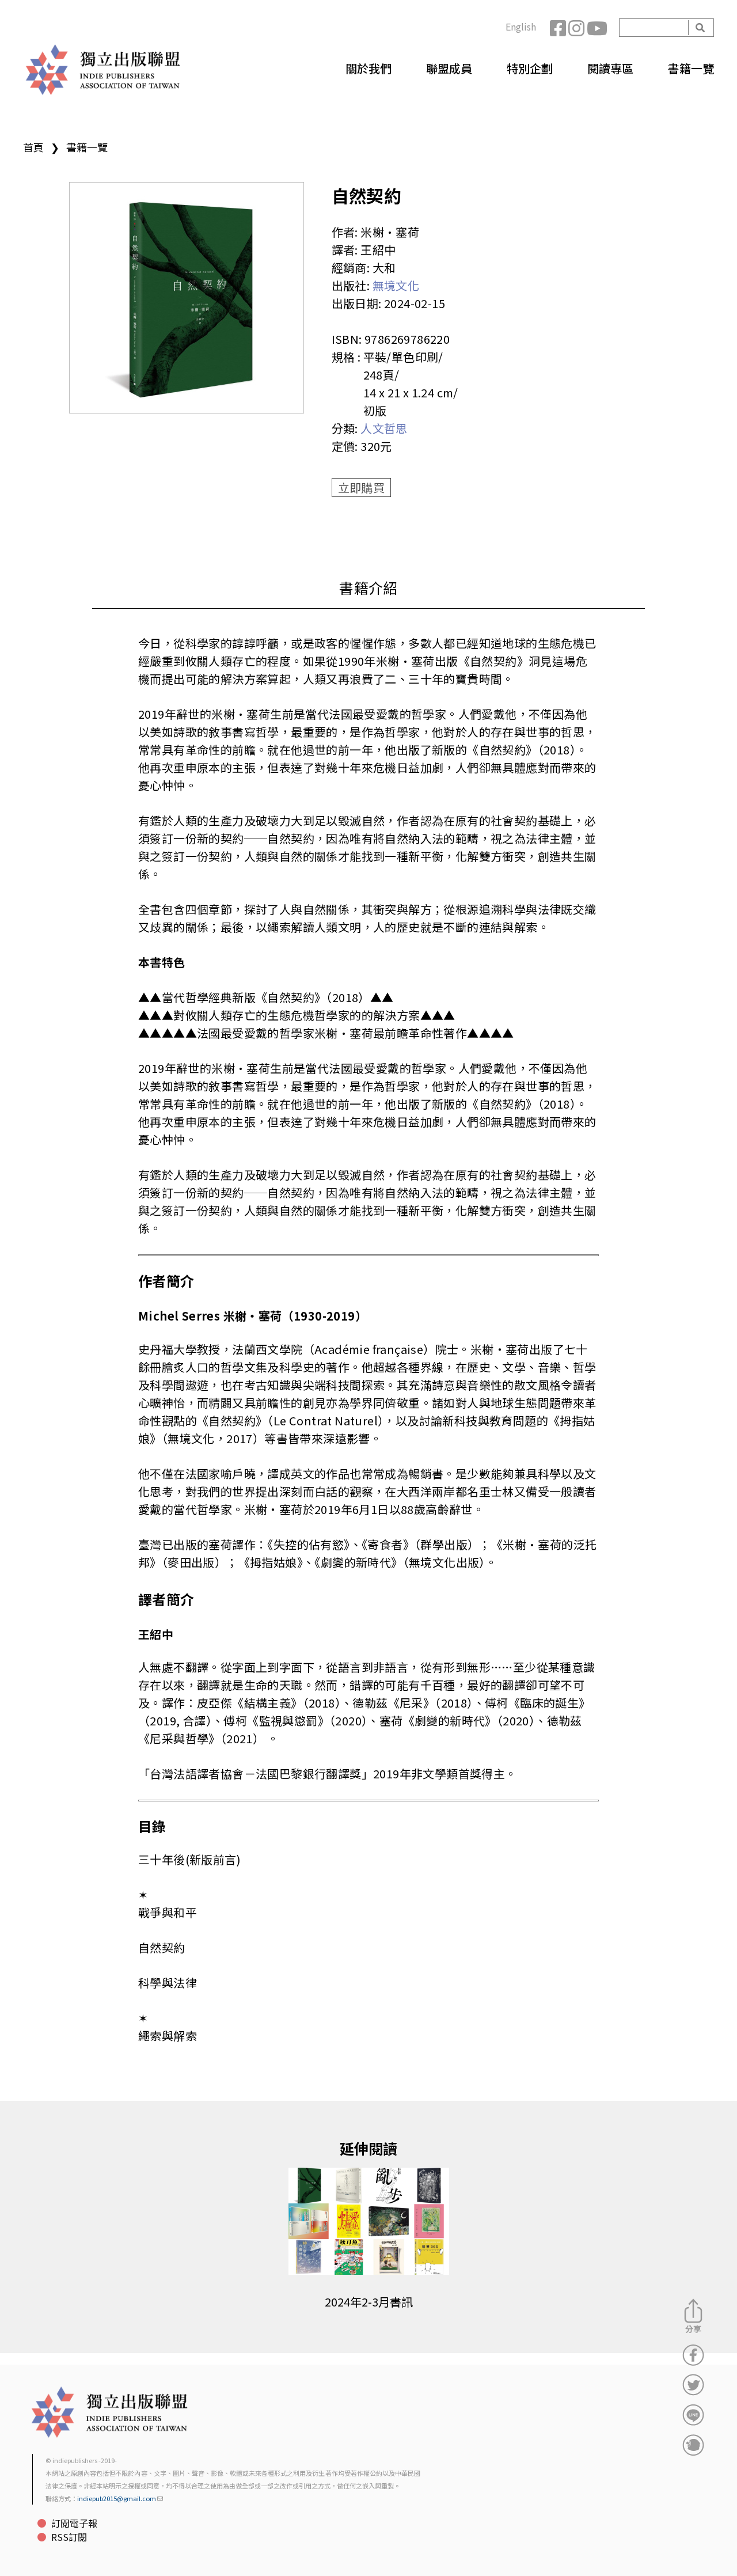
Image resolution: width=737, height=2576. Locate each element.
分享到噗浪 (693, 2445)
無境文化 (396, 285)
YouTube (596, 28)
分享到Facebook (693, 2355)
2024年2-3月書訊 (369, 2302)
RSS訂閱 (69, 2537)
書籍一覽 (691, 68)
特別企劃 (530, 68)
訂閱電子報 (74, 2523)
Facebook (559, 28)
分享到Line (693, 2415)
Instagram (578, 28)
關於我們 (368, 68)
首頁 (33, 147)
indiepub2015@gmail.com (117, 2498)
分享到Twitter (693, 2385)
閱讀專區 (610, 68)
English (521, 26)
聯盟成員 (449, 68)
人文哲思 (384, 428)
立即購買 (362, 487)
